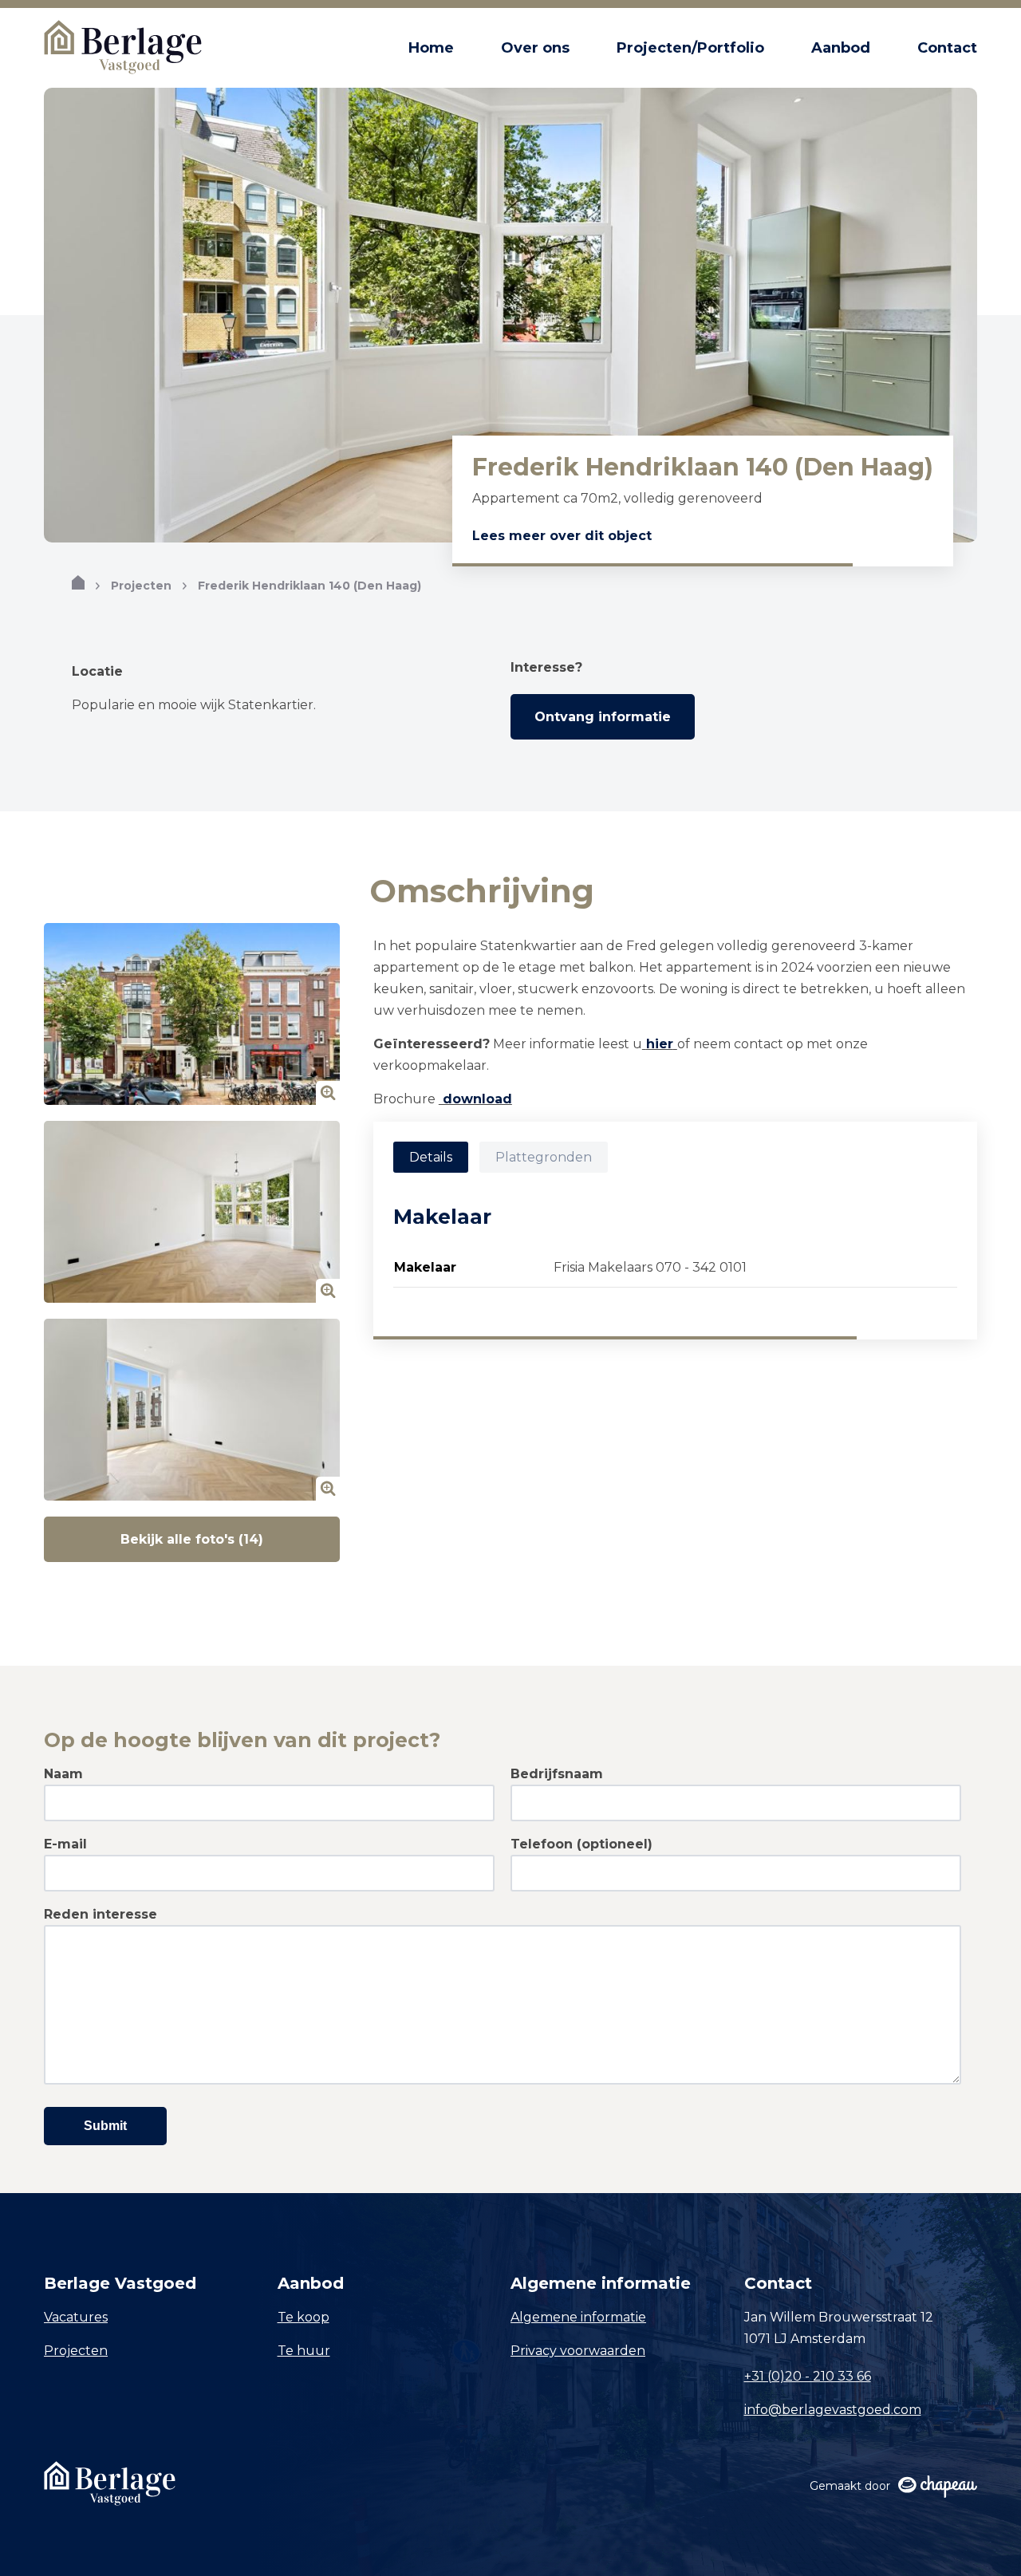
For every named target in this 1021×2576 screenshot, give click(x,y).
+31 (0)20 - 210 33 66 (808, 2376)
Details (431, 1157)
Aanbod (841, 48)
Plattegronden (544, 1157)
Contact (947, 48)
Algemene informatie (578, 2317)
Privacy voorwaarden (578, 2351)
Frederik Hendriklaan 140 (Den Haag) (309, 586)
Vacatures (76, 2317)
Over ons (535, 48)
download (475, 1099)
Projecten (141, 586)
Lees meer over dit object (562, 536)
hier (660, 1044)
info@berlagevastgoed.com (833, 2410)
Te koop (304, 2317)
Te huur (304, 2351)
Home (431, 48)
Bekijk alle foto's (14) (192, 1539)
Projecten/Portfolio (690, 48)
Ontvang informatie (603, 717)
